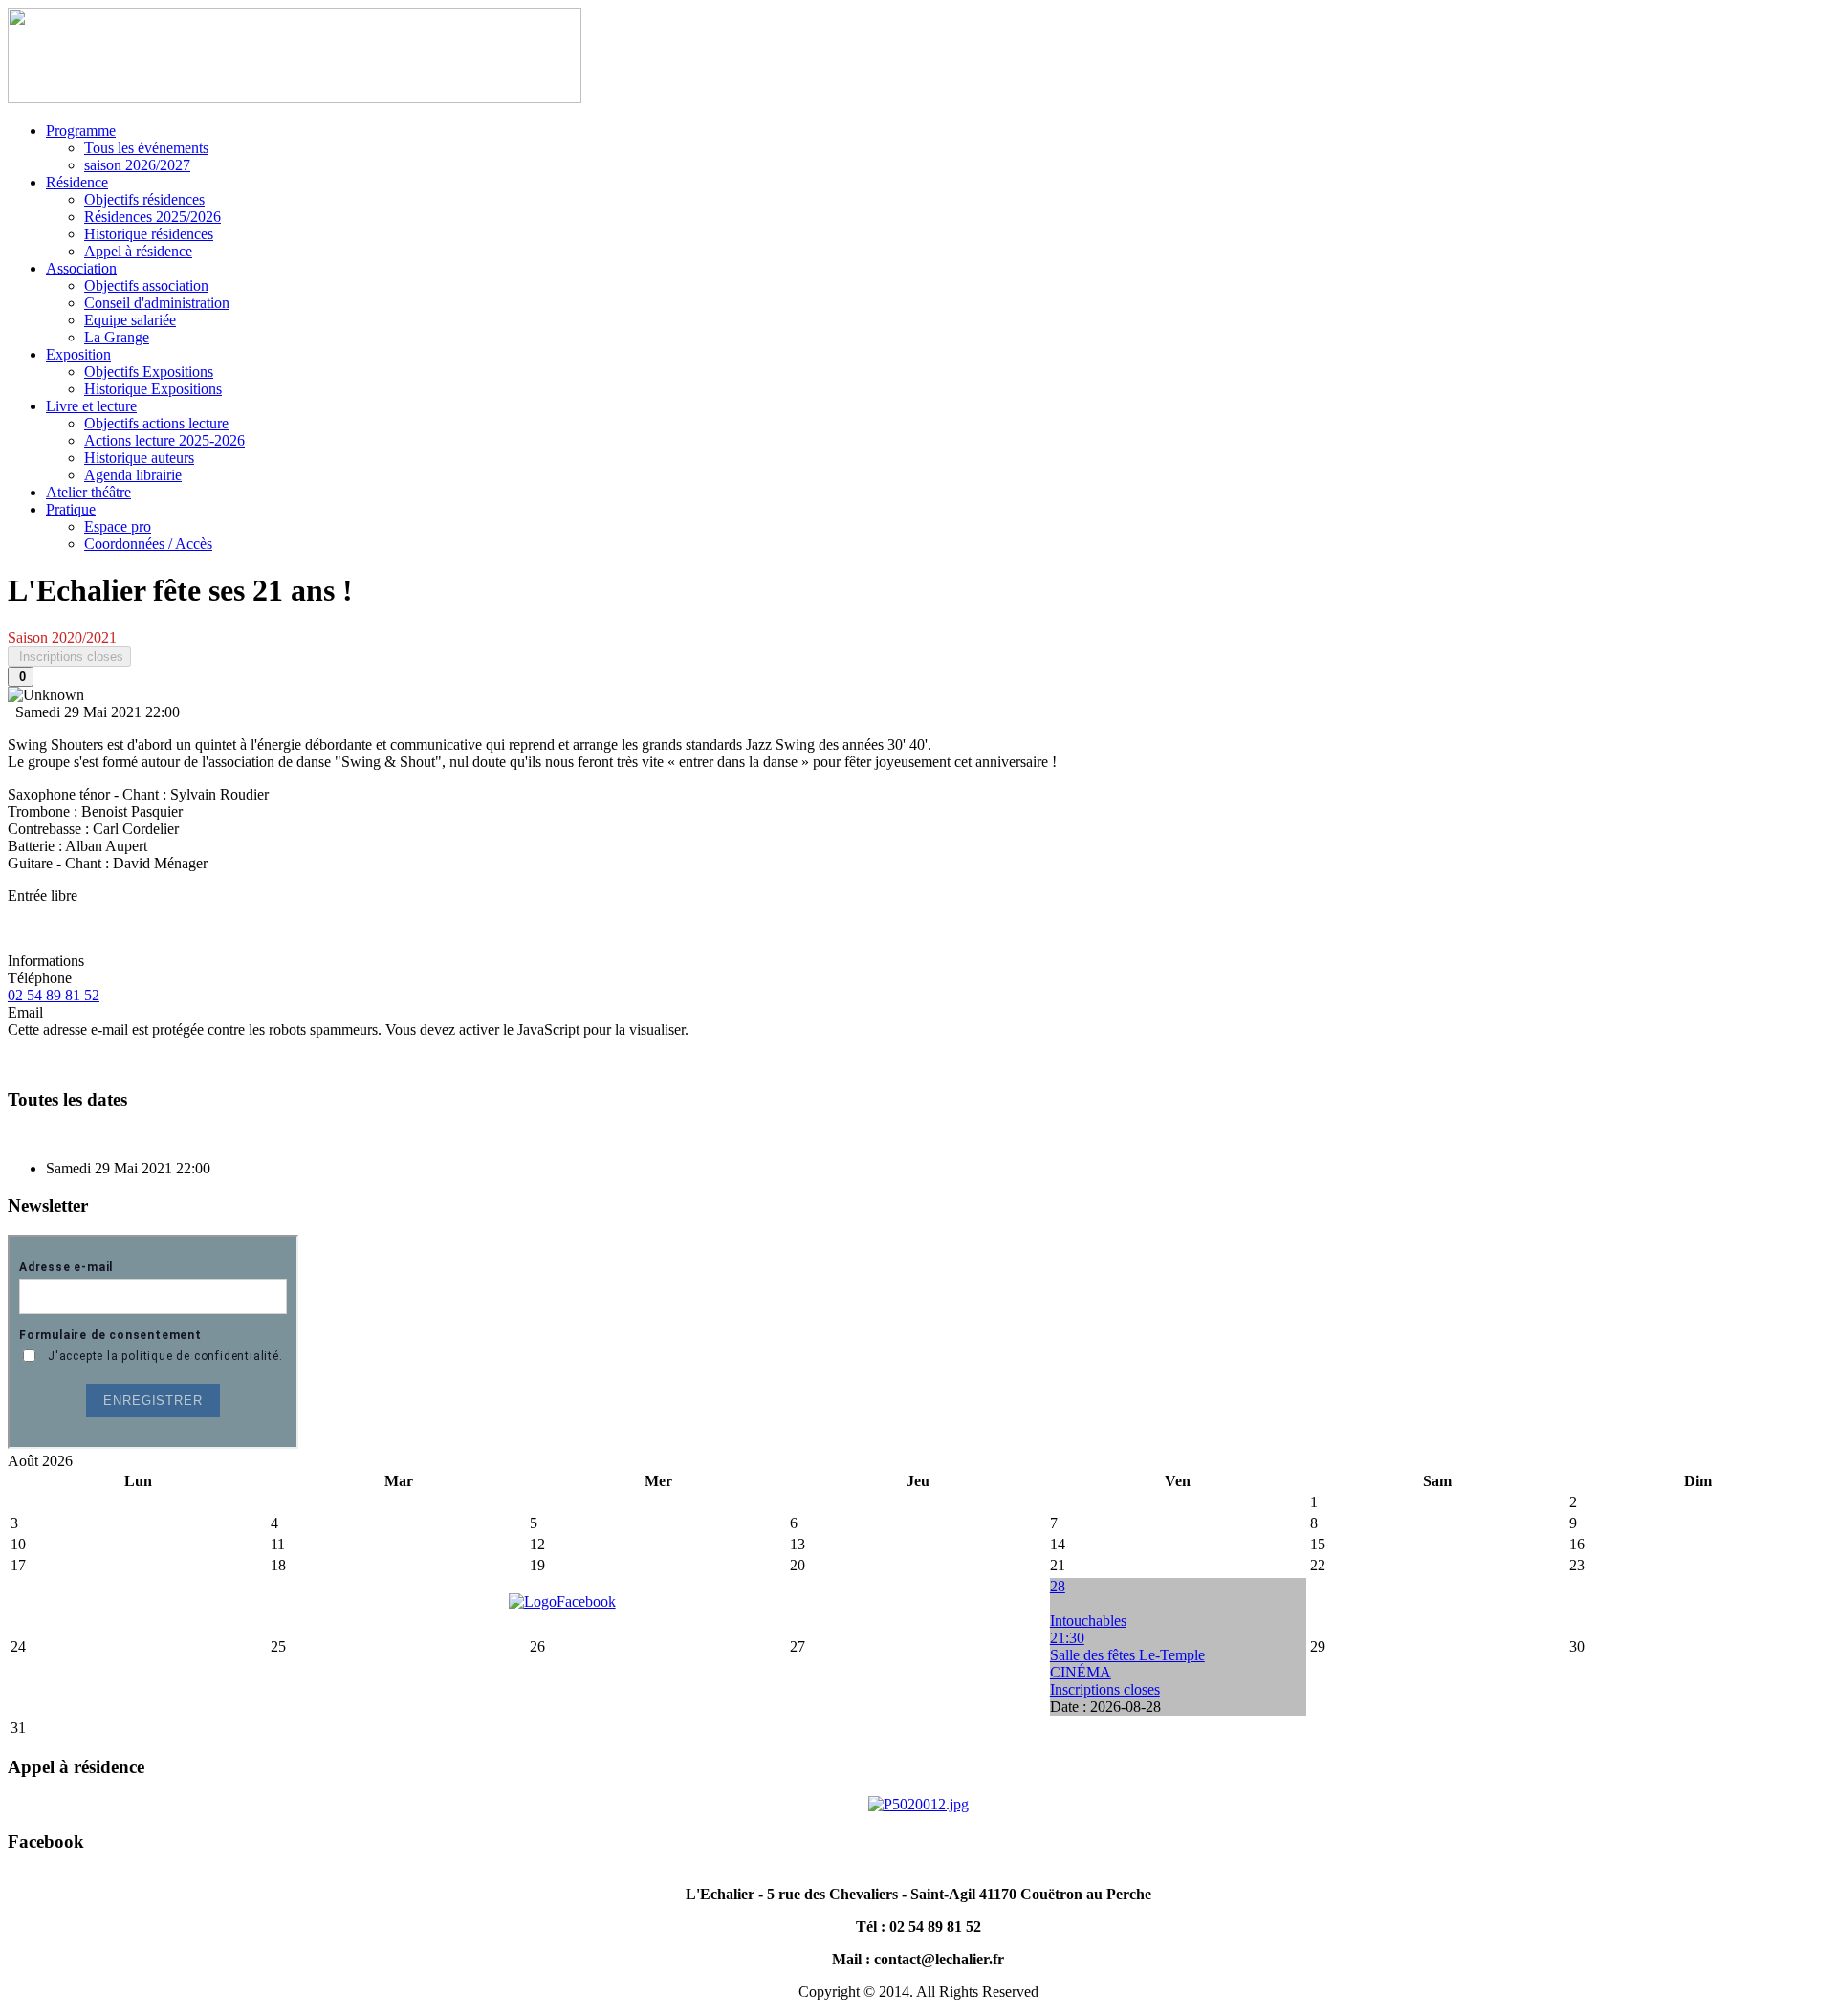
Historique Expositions (153, 389)
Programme (81, 131)
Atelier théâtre (88, 492)
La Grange (117, 337)
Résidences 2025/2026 (153, 217)
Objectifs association (146, 285)
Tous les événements (146, 148)
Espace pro (118, 526)
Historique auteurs (139, 458)
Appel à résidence (138, 251)
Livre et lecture (91, 406)
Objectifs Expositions (149, 372)
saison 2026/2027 (137, 165)
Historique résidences (149, 234)
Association (81, 268)
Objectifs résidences (144, 199)
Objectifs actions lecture (156, 423)
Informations (46, 961)
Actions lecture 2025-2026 (164, 440)
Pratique (71, 509)
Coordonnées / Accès (148, 544)
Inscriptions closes (69, 657)
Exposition (78, 354)
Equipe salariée (130, 320)
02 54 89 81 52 (54, 995)
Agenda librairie (133, 475)
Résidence (77, 182)
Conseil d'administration (157, 303)
